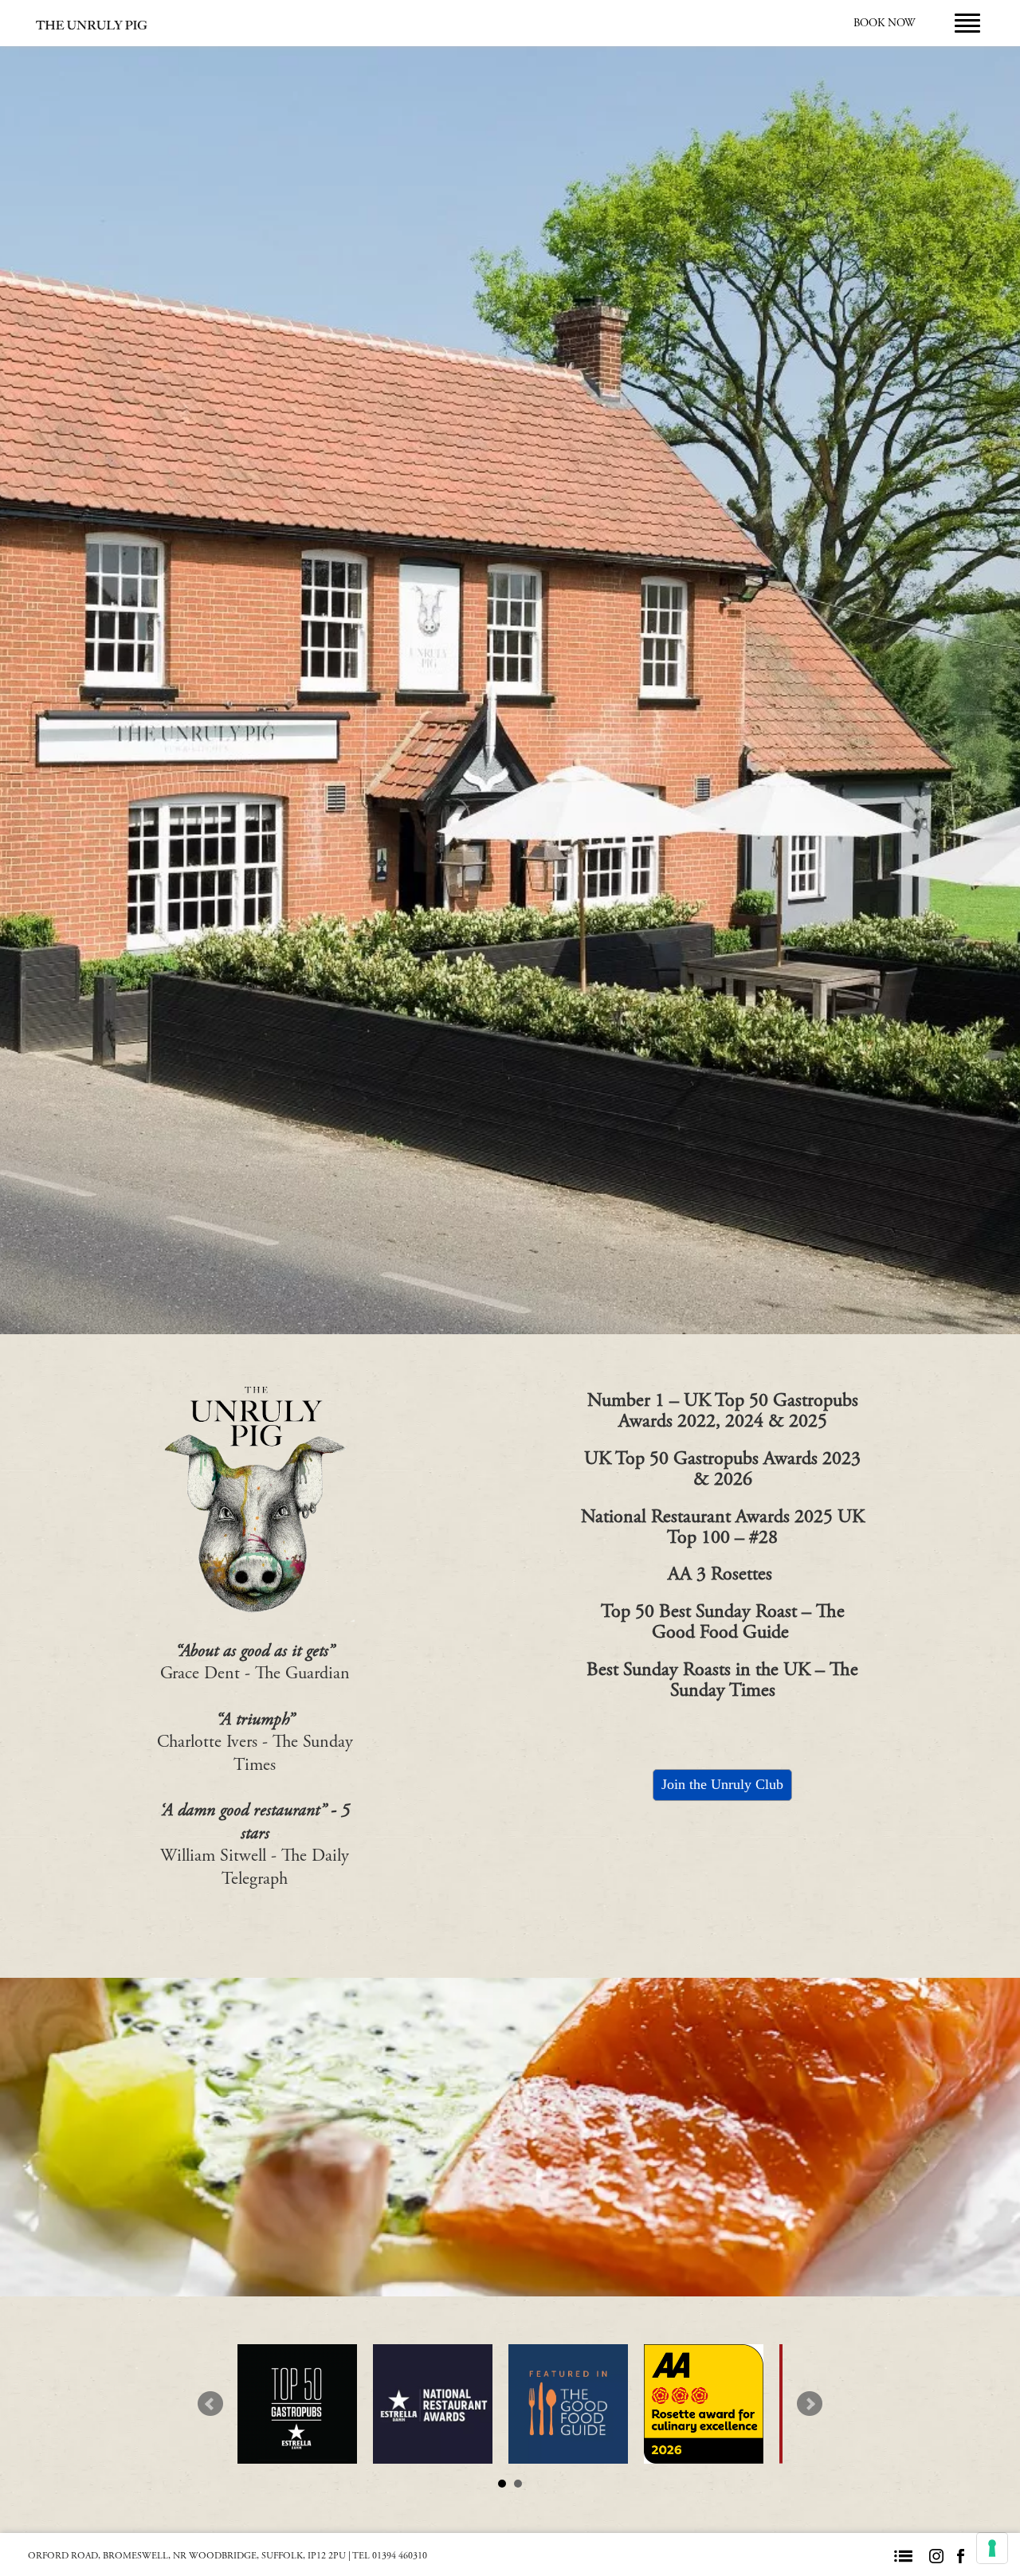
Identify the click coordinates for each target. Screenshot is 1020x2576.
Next (810, 2404)
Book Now (884, 23)
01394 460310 (400, 2556)
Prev (210, 2404)
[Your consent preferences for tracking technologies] (992, 2548)
